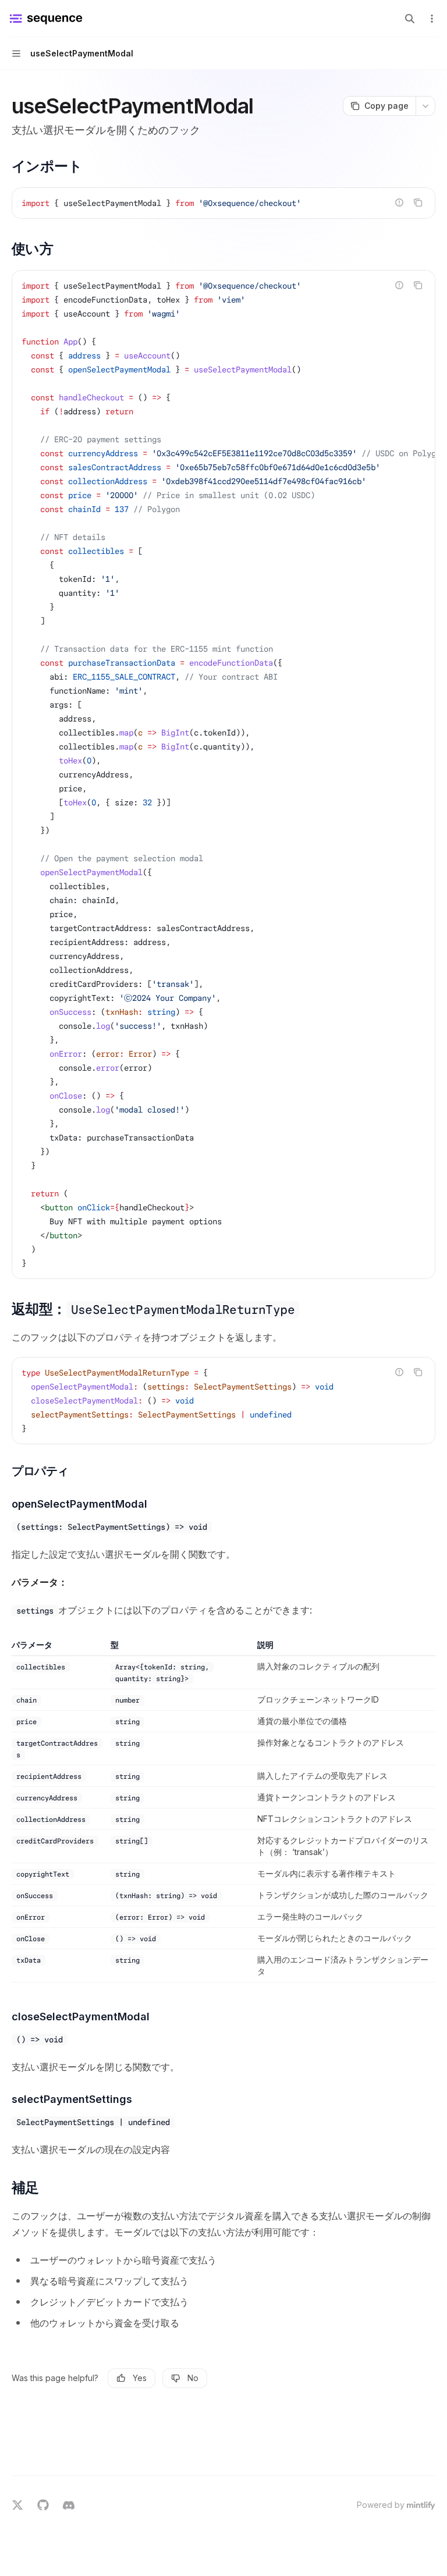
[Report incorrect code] (399, 202)
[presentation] (223, 774)
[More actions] (432, 19)
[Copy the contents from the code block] (418, 202)
